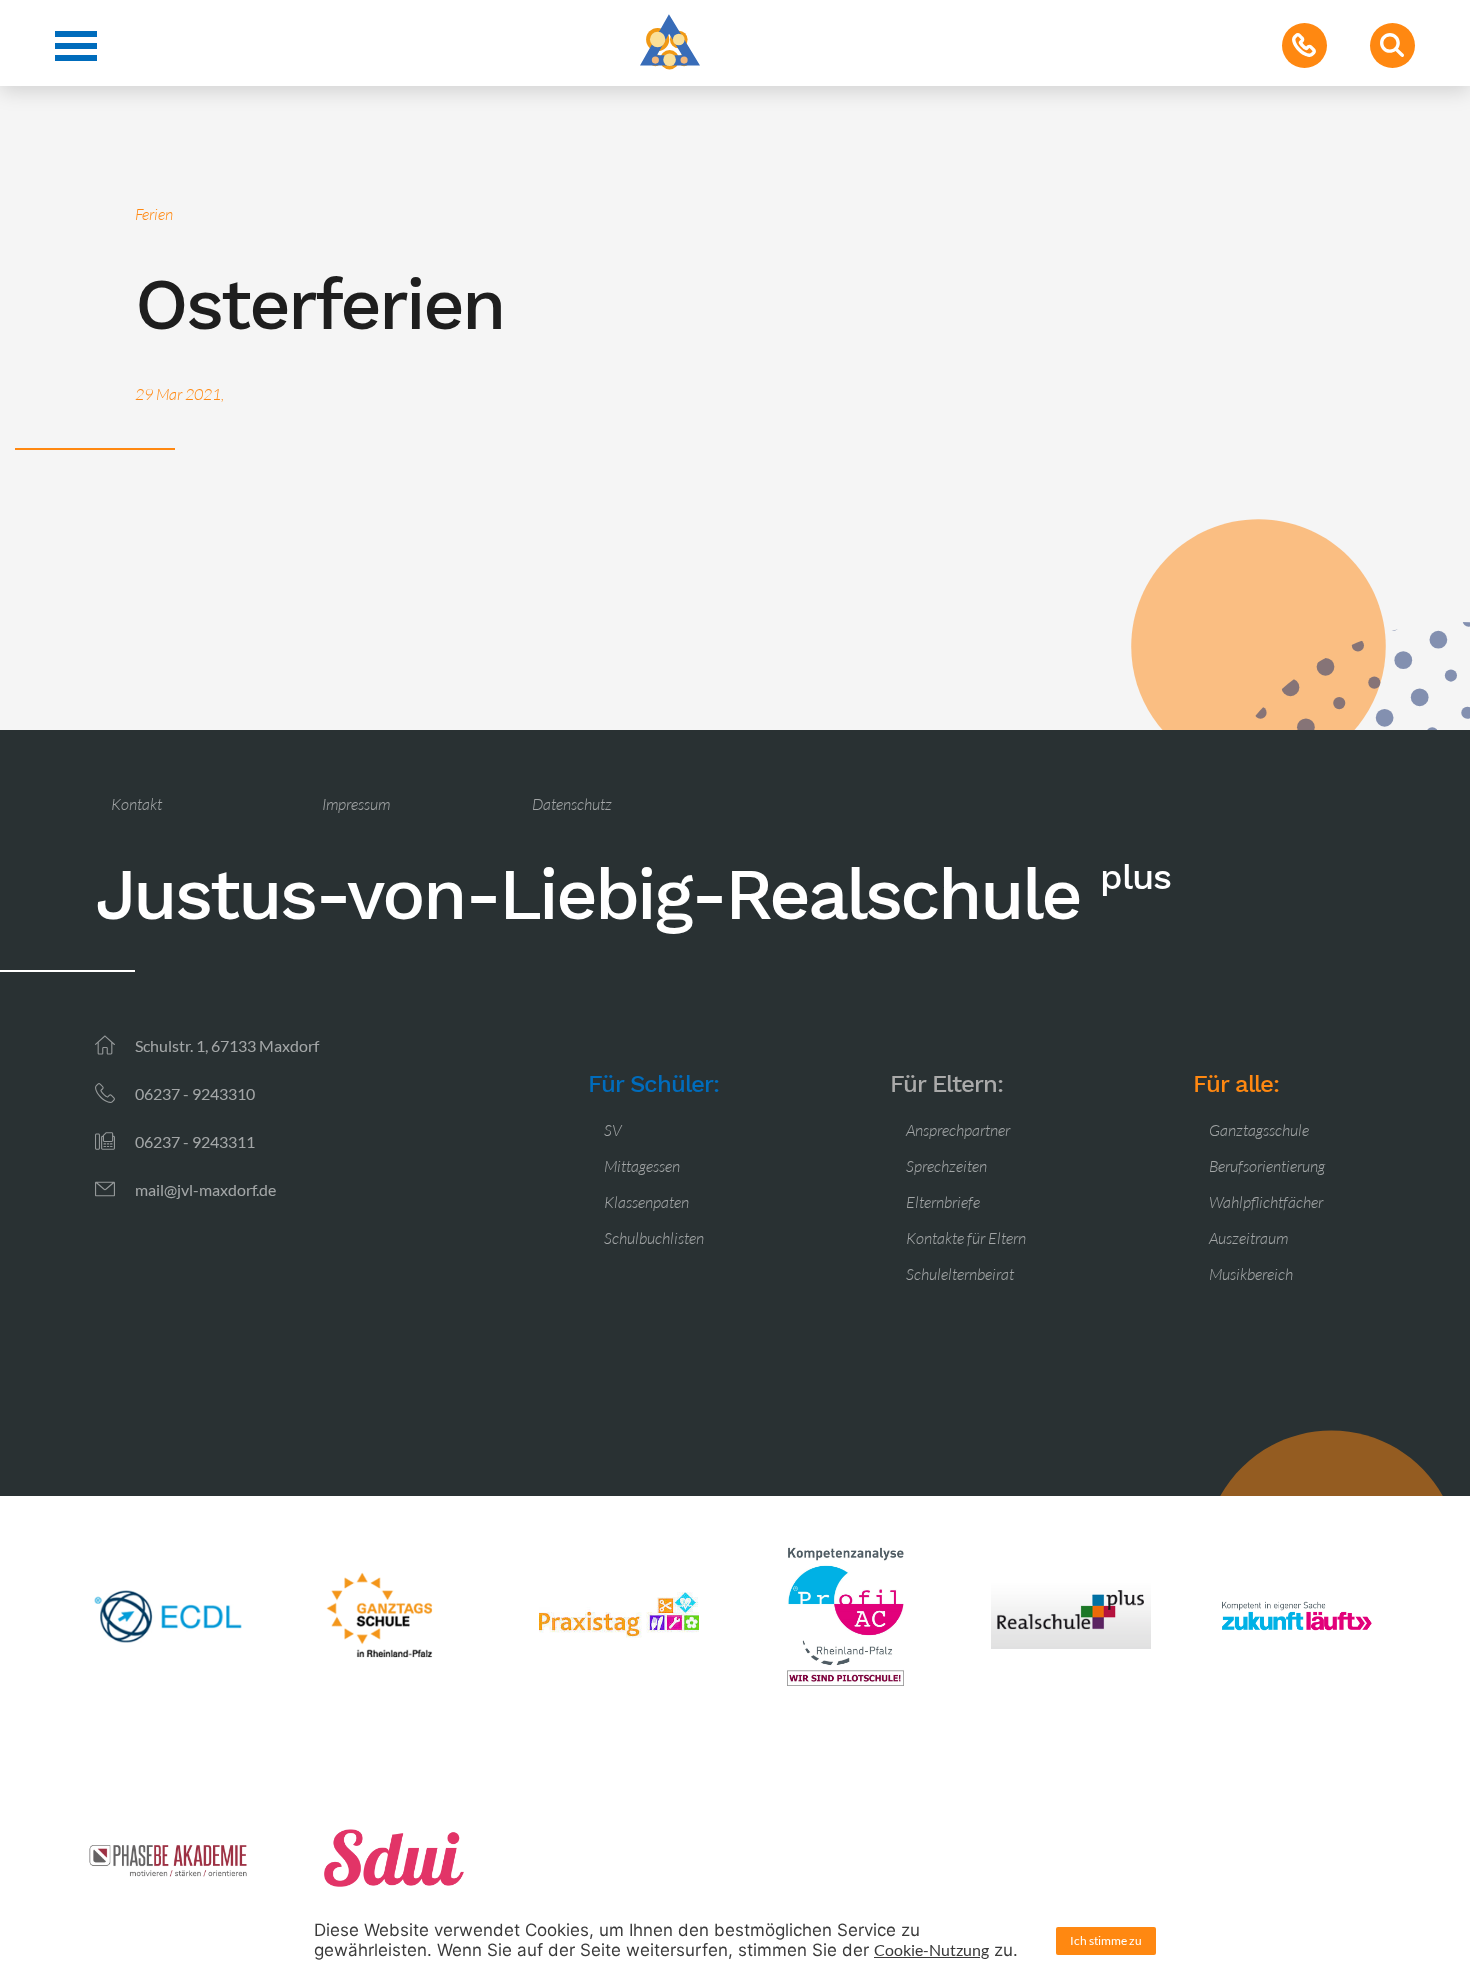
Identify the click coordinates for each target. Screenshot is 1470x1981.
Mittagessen (642, 1166)
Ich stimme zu (1106, 1940)
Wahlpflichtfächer (1266, 1202)
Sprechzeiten (946, 1166)
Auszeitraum (1248, 1238)
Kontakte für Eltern (966, 1238)
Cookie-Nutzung (931, 1949)
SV (613, 1130)
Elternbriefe (943, 1202)
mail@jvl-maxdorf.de (205, 1189)
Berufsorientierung (1267, 1166)
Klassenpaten (646, 1202)
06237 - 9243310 (195, 1093)
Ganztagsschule (1259, 1130)
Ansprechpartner (958, 1130)
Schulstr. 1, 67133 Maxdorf (227, 1045)
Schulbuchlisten (654, 1238)
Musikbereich (1251, 1274)
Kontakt (136, 804)
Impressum (356, 804)
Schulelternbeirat (960, 1274)
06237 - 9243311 (195, 1141)
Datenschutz (572, 804)
